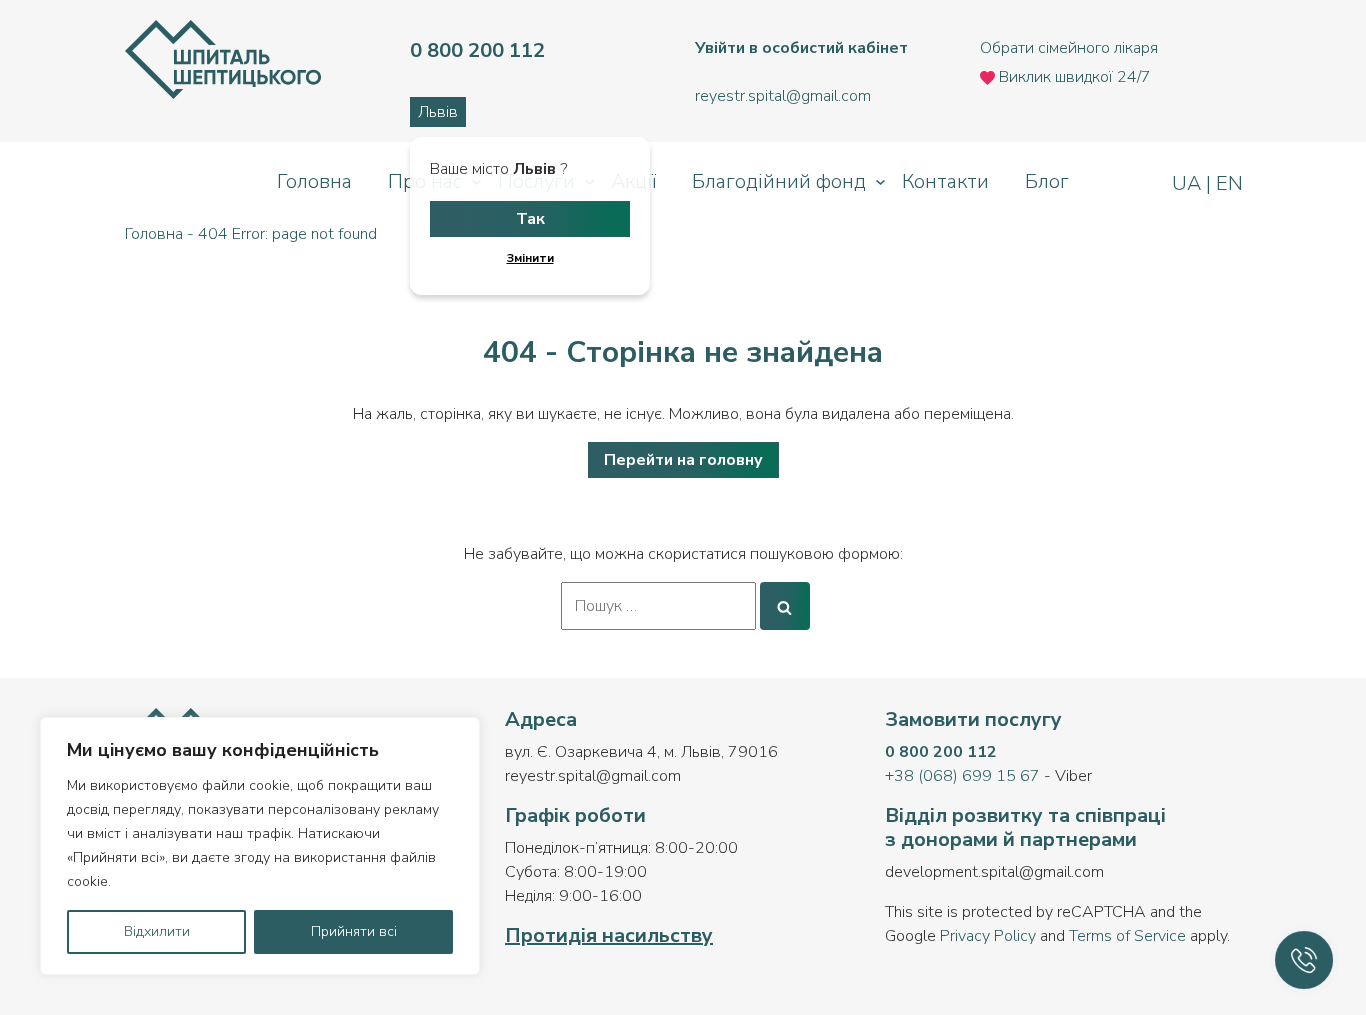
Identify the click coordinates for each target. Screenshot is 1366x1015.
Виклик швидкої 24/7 (1073, 77)
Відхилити (157, 931)
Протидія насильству (609, 935)
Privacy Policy (988, 936)
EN (1227, 183)
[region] (260, 846)
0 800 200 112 (941, 752)
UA (1189, 183)
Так (530, 219)
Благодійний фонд (779, 181)
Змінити (530, 258)
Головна (314, 181)
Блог (1047, 181)
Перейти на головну (683, 460)
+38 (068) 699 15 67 (962, 776)
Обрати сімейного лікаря (1069, 48)
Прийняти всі (354, 931)
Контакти (945, 181)
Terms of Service (1127, 936)
